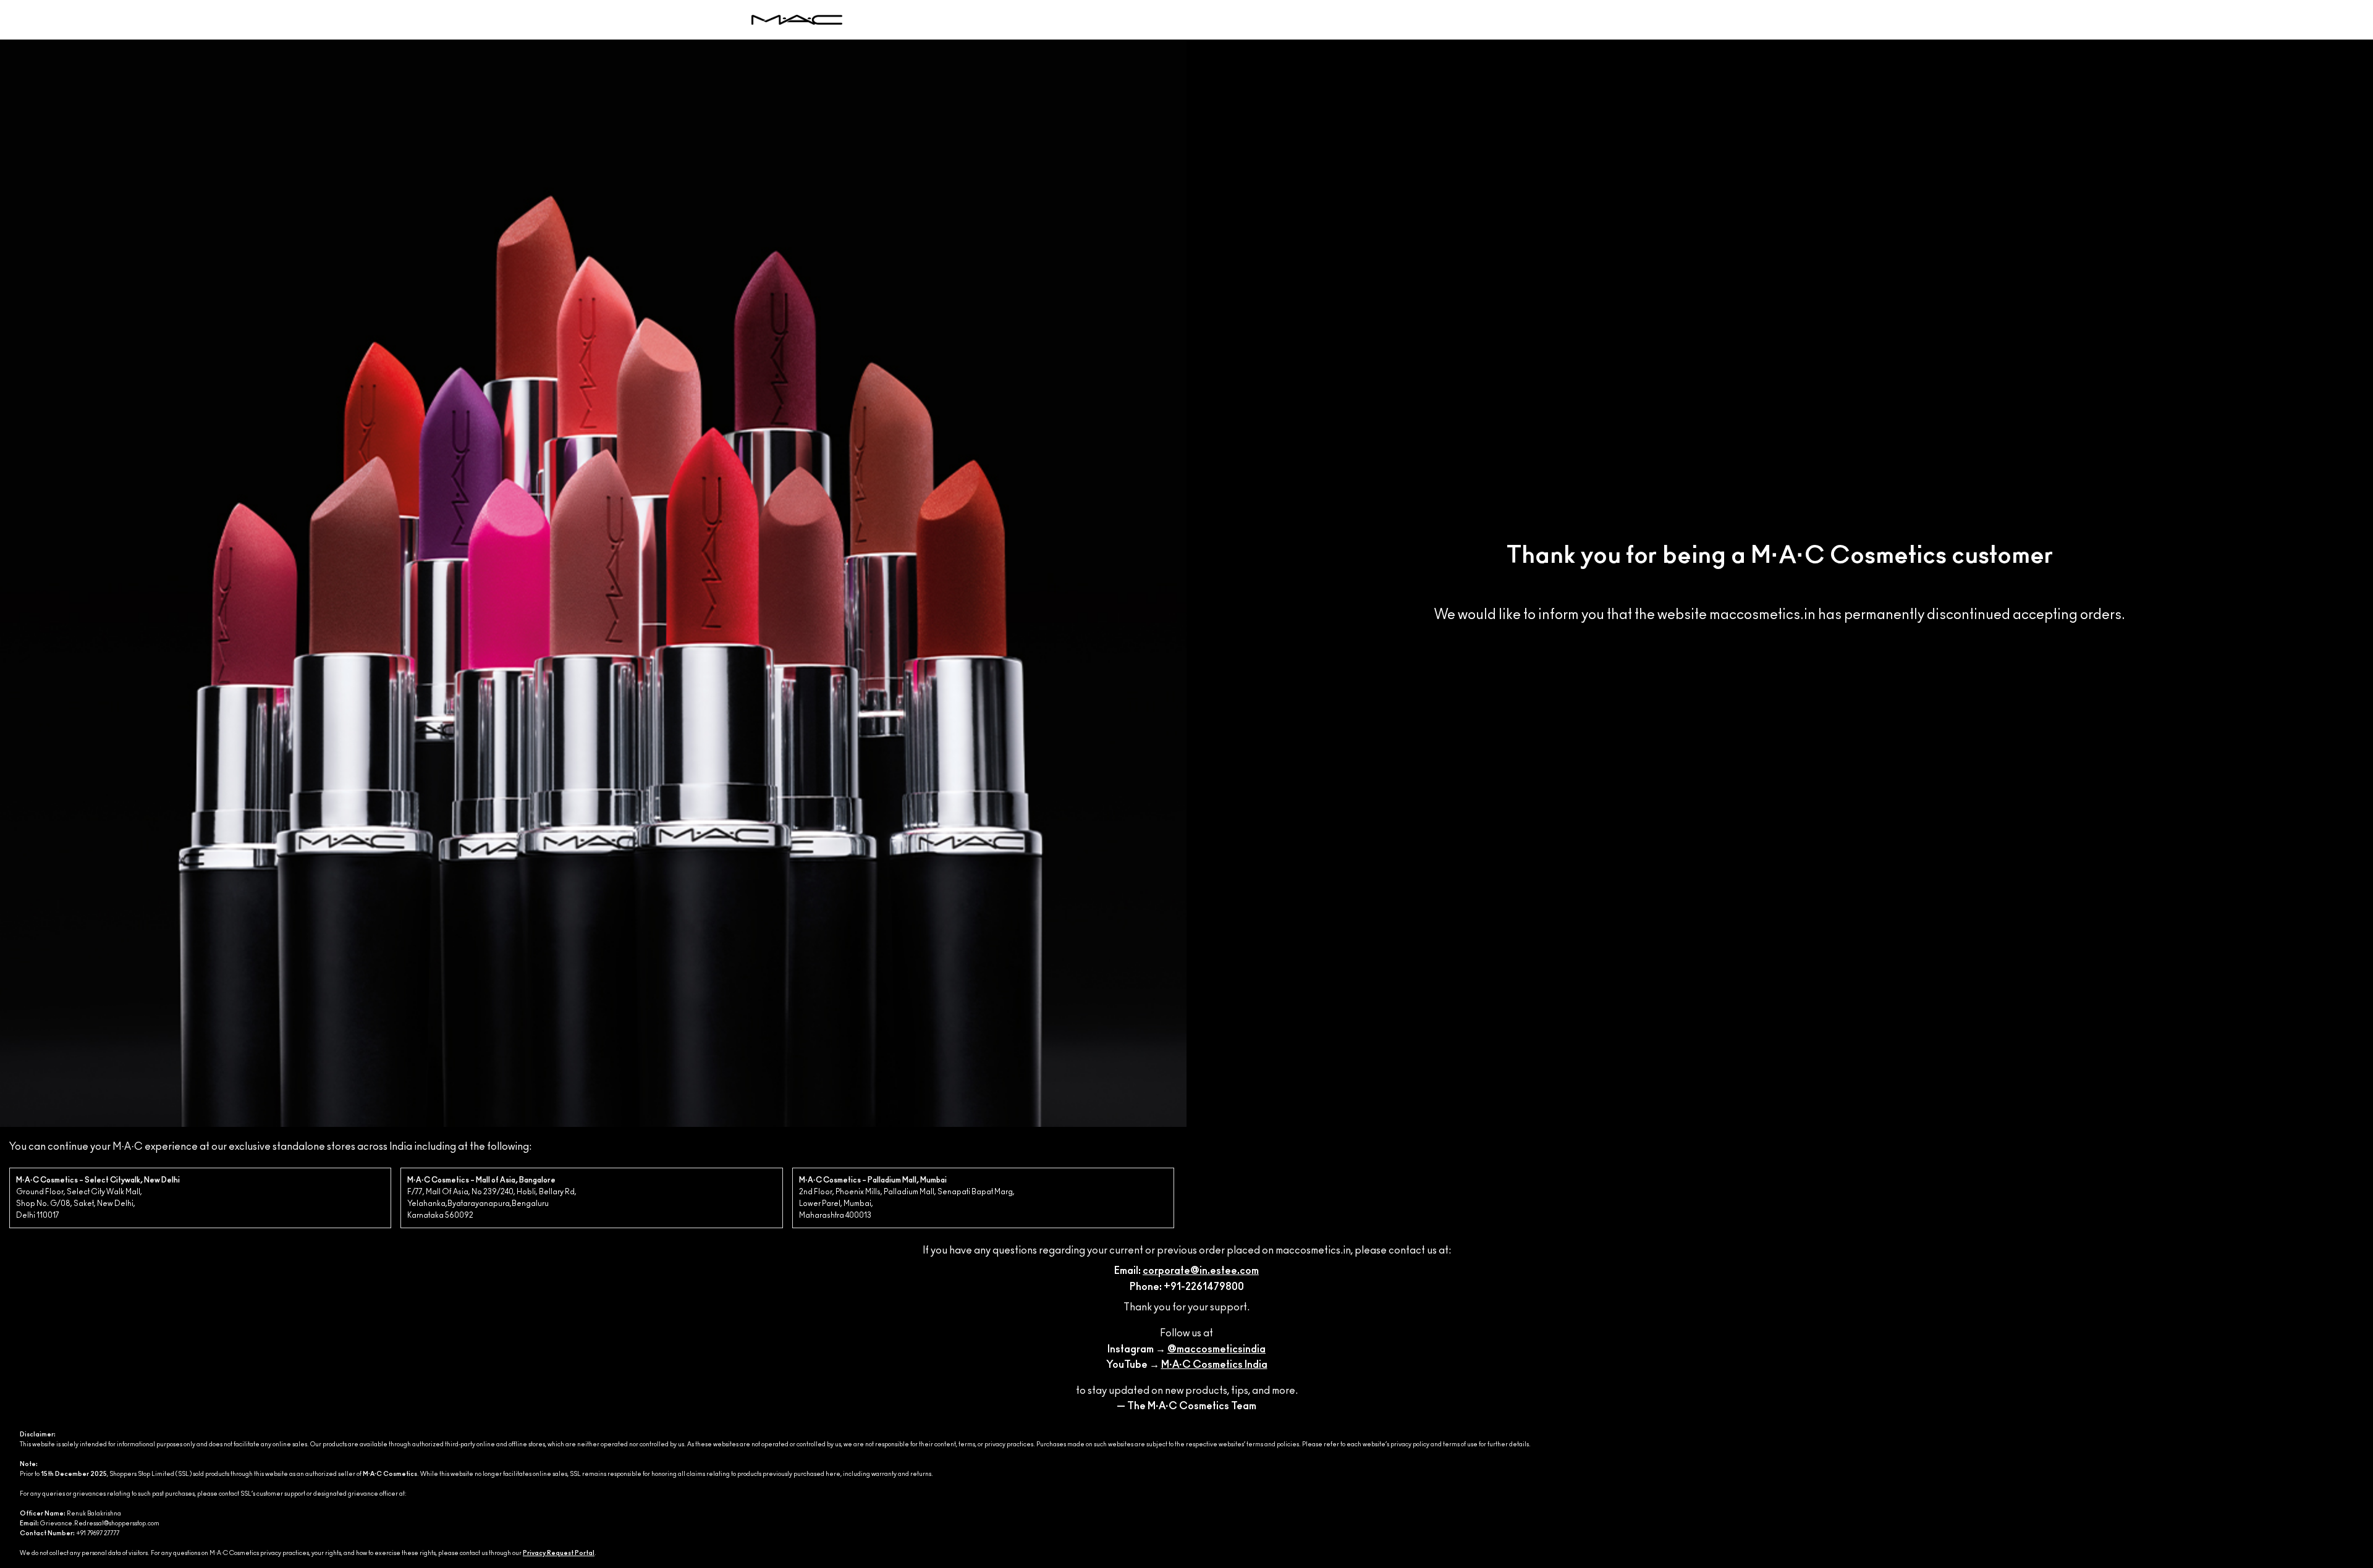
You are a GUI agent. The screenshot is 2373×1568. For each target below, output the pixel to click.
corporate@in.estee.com (1201, 1271)
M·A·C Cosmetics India (1214, 1365)
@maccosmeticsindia (1216, 1349)
